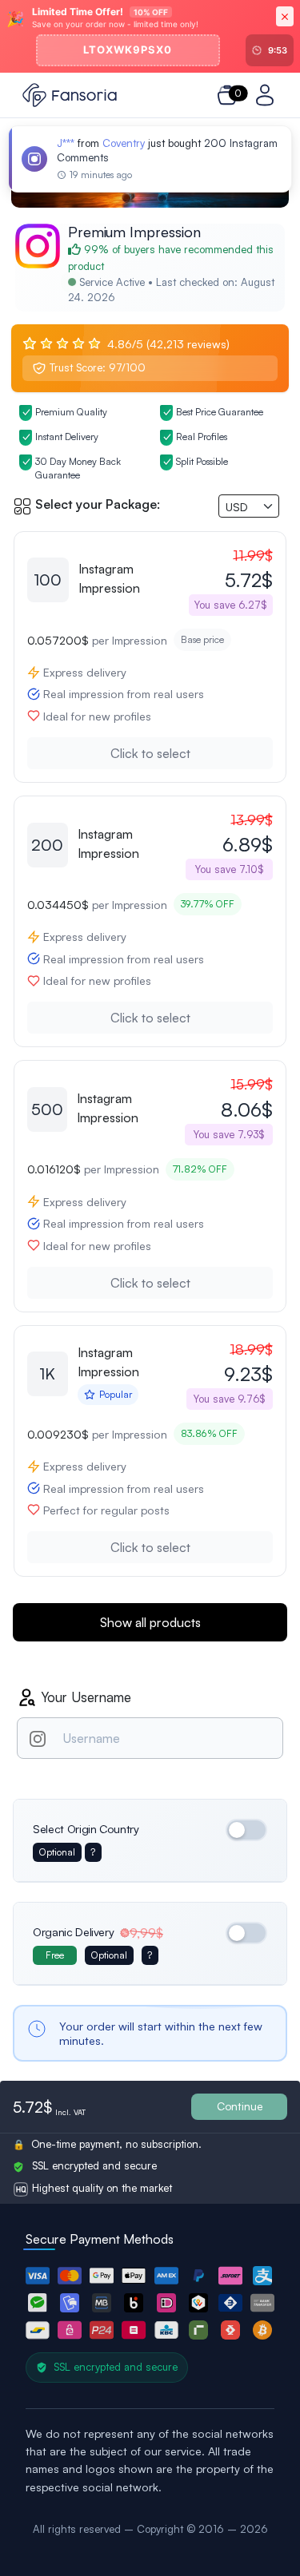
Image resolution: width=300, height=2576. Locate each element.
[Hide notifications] (276, 145)
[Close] (285, 16)
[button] (38, 2276)
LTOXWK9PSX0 (128, 50)
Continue (240, 2106)
